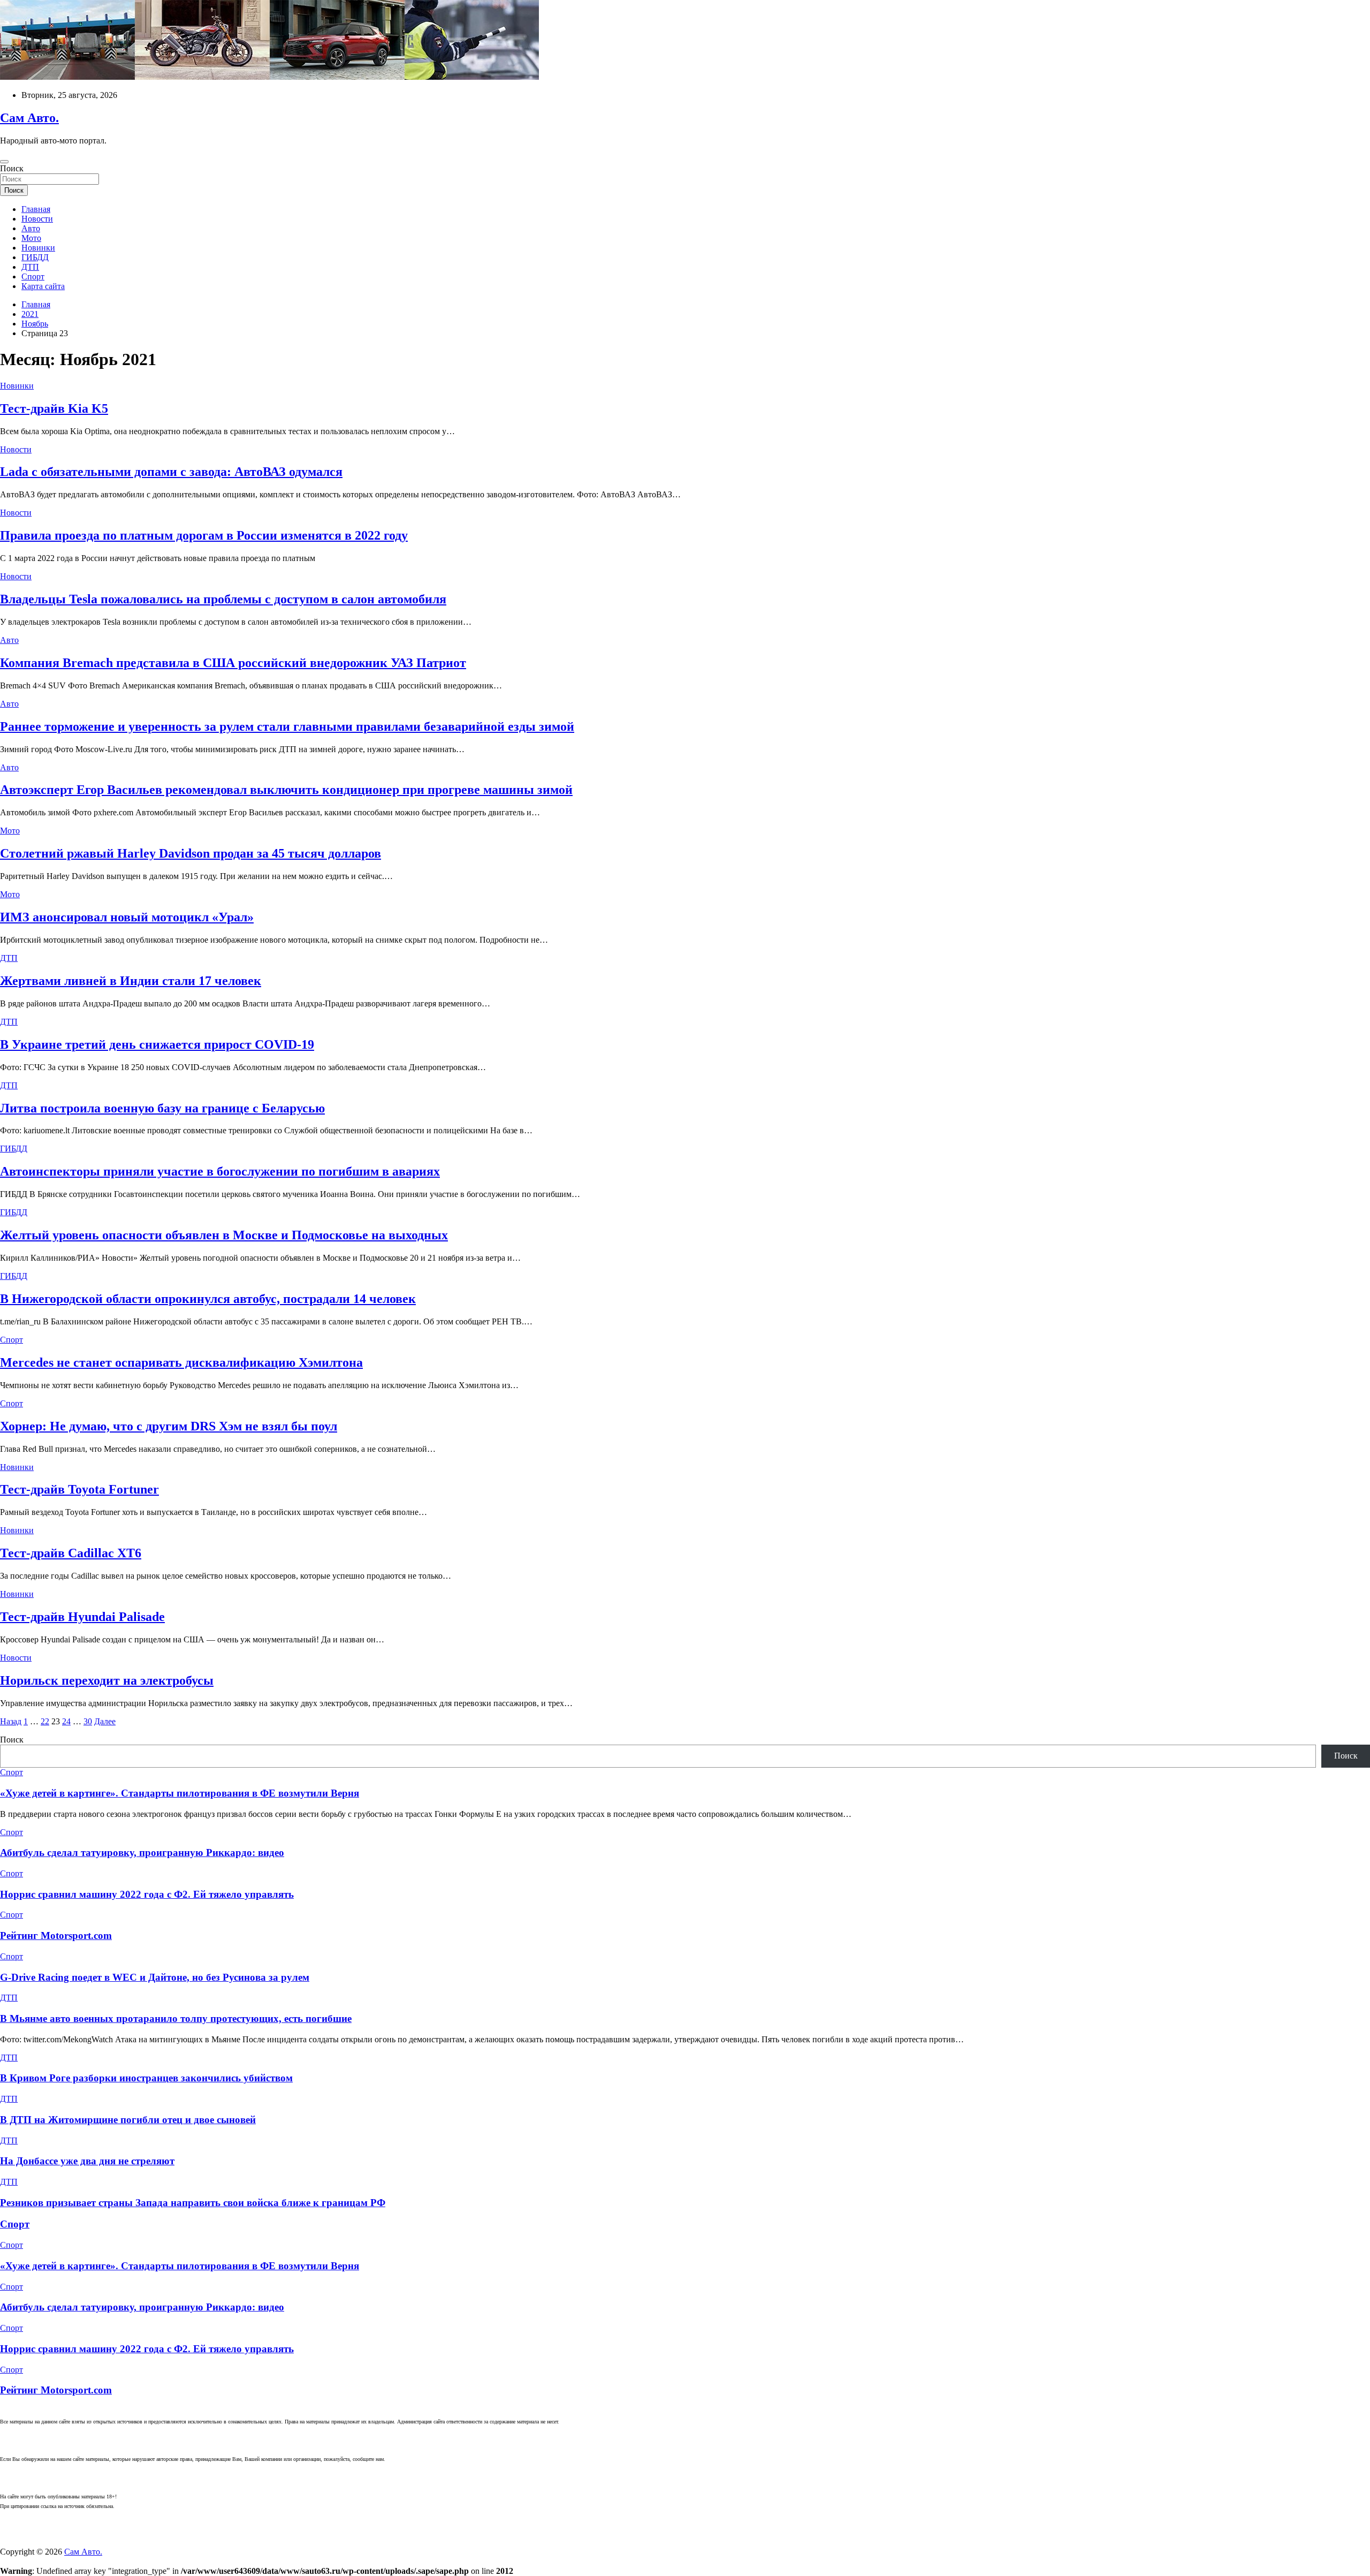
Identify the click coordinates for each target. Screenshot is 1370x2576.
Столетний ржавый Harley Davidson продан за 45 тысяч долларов (191, 853)
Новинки (38, 248)
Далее (105, 1721)
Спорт (33, 276)
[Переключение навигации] (4, 162)
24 (66, 1721)
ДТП (30, 267)
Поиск (12, 168)
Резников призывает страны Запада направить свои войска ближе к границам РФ (193, 2203)
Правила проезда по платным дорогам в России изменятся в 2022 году (204, 535)
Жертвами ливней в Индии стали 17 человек (131, 981)
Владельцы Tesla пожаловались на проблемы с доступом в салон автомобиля (223, 599)
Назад (11, 1721)
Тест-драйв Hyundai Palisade (82, 1617)
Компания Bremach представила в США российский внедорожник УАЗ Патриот (233, 663)
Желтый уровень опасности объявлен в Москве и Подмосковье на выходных (224, 1235)
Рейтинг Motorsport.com (56, 1935)
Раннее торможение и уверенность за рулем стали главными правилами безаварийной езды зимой (287, 726)
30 (88, 1721)
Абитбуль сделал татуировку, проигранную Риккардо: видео (142, 1853)
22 (45, 1721)
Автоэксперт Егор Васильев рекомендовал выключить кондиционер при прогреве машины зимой (286, 790)
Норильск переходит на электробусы (107, 1680)
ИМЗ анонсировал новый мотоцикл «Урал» (127, 917)
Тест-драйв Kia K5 (54, 408)
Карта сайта (43, 286)
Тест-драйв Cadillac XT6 (71, 1553)
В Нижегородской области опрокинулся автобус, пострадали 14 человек (208, 1299)
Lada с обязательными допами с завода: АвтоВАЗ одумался (171, 472)
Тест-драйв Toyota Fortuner (79, 1489)
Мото (31, 238)
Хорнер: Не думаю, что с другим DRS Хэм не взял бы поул (169, 1426)
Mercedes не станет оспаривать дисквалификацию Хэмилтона (181, 1362)
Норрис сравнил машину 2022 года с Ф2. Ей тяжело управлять (147, 1894)
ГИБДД (35, 257)
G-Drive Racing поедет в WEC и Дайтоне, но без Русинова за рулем (155, 1977)
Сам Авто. (29, 118)
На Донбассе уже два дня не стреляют (87, 2161)
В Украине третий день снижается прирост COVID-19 (157, 1044)
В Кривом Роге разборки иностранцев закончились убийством (146, 2078)
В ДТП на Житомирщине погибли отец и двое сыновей (128, 2120)
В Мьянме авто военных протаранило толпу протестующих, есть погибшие (176, 2018)
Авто (31, 228)
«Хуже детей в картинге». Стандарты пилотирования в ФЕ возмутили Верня (180, 1793)
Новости (37, 219)
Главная (36, 209)
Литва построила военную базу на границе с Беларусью (162, 1108)
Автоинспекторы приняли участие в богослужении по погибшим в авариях (220, 1171)
